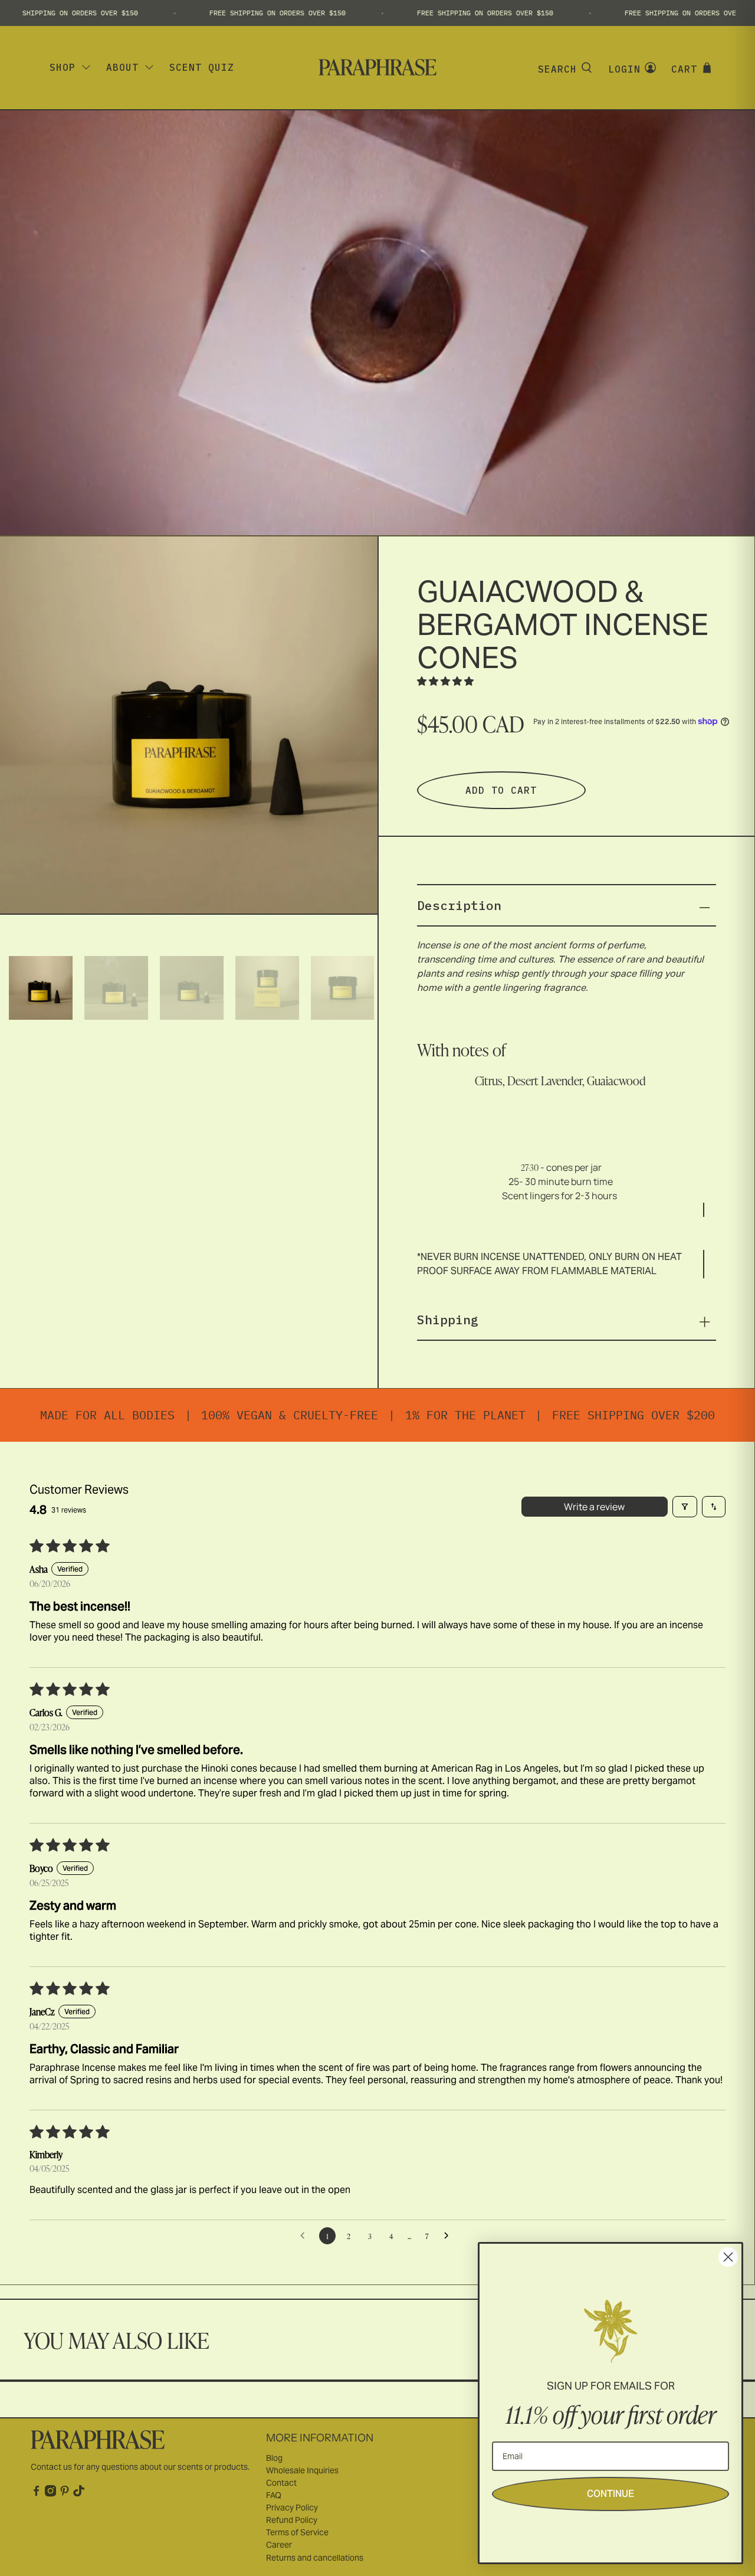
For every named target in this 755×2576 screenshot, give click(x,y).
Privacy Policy (292, 2508)
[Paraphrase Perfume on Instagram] (50, 2494)
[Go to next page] (449, 2236)
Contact (281, 2483)
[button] (445, 681)
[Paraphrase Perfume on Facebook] (36, 2494)
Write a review (594, 1507)
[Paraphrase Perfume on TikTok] (79, 2494)
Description (459, 905)
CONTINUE (610, 2494)
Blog (274, 2458)
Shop (63, 67)
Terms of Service (297, 2532)
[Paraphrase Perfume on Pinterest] (65, 2494)
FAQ (274, 2495)
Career (279, 2545)
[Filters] (685, 1507)
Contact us (51, 2467)
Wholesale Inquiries (302, 2470)
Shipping (448, 1320)
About (122, 67)
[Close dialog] (728, 2257)
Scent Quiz (202, 67)
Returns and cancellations (315, 2558)
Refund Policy (292, 2520)
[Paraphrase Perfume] (377, 67)
